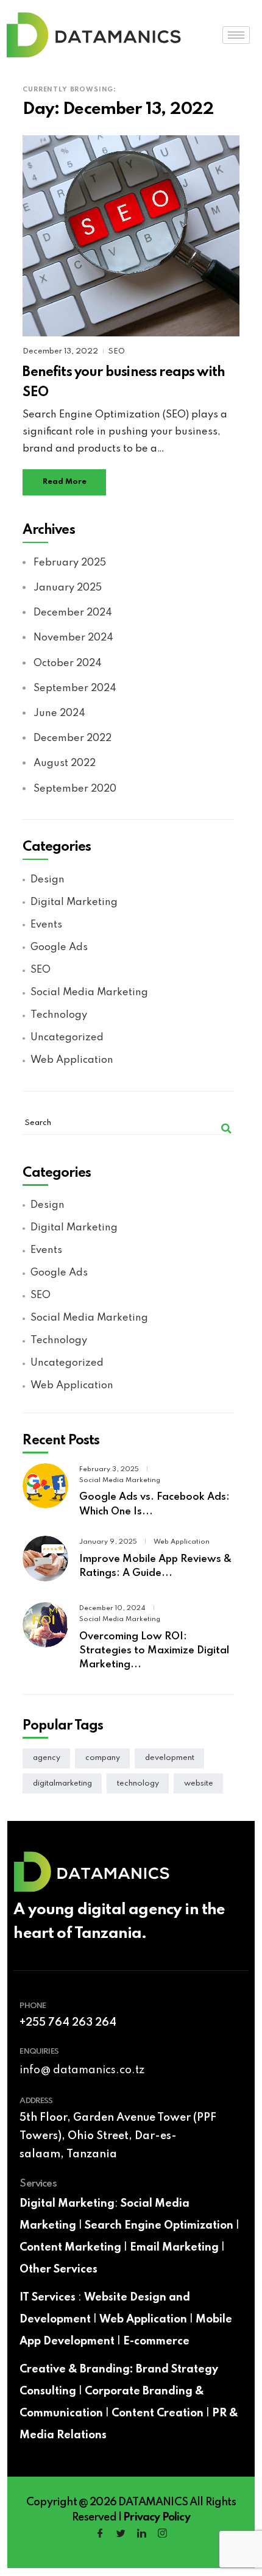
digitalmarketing (62, 1783)
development (170, 1758)
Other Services (58, 2269)
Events (46, 925)
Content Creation (158, 2413)
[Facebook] (100, 2535)
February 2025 (69, 563)
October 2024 (67, 663)
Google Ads (59, 947)
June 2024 (59, 713)
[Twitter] (121, 2535)
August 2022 (64, 763)
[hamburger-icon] (236, 35)
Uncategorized (67, 1038)
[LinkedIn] (141, 2535)
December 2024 (73, 613)
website (199, 1783)
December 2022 (72, 738)
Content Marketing (70, 2248)
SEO (117, 351)
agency (47, 1758)
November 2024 (73, 638)
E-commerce (156, 2341)
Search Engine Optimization (159, 2226)
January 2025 (67, 588)
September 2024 (75, 688)
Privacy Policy (156, 2517)
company (103, 1758)
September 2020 (75, 789)
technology (138, 1783)
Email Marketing (174, 2248)
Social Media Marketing (89, 992)
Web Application (72, 1060)
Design (47, 880)
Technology (58, 1015)
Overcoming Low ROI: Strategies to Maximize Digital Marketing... (154, 1651)
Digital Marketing (74, 902)
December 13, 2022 (61, 351)
